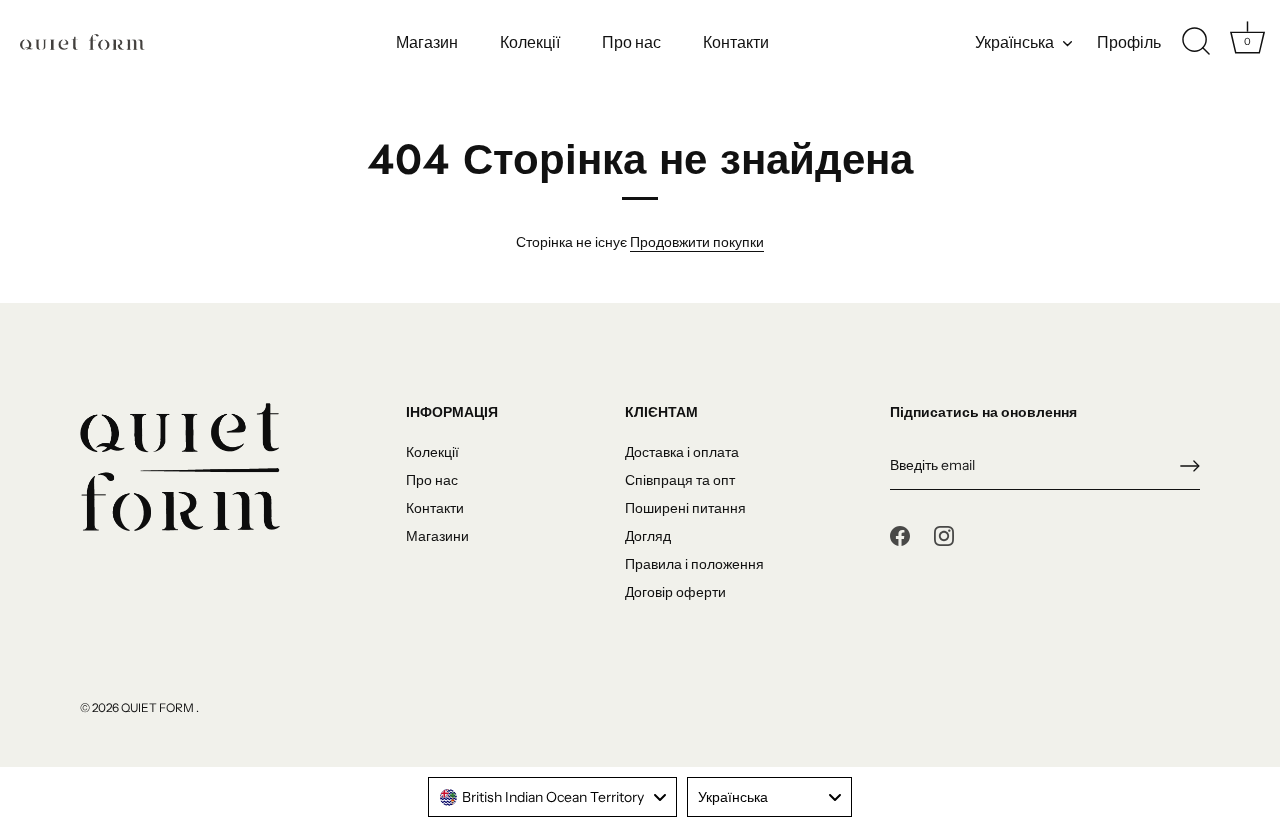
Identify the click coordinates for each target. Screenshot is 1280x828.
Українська (1014, 42)
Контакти (736, 42)
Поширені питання (685, 508)
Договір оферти (675, 592)
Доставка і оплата (682, 452)
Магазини (437, 536)
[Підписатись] (1190, 466)
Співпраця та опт (680, 480)
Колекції (530, 42)
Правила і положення (694, 564)
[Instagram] (944, 535)
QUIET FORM (158, 707)
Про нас (631, 42)
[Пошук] (1196, 42)
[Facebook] (900, 535)
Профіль (1129, 42)
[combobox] (552, 797)
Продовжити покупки (697, 242)
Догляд (648, 536)
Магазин (427, 42)
